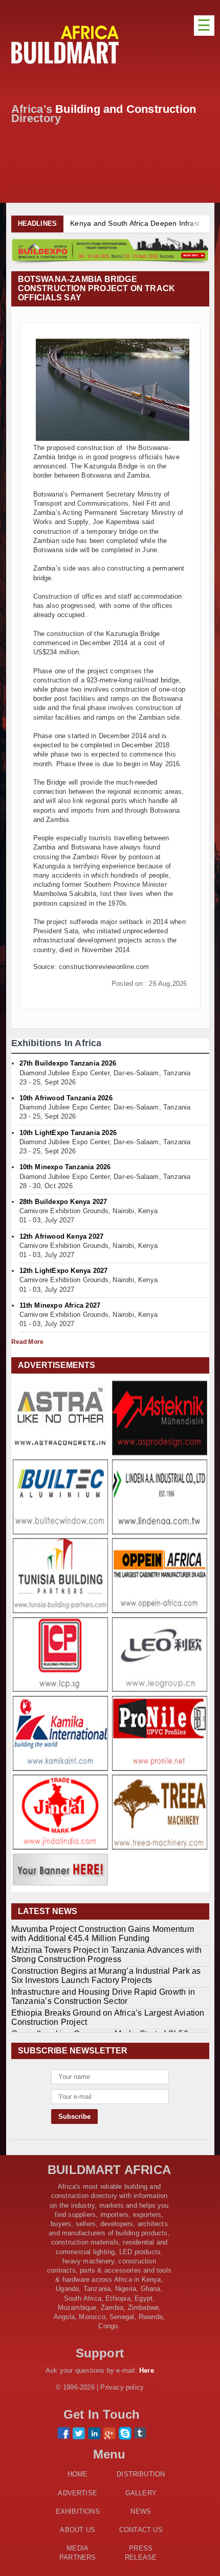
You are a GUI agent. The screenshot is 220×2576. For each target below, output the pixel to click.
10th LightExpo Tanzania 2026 (68, 1133)
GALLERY (141, 2493)
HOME (78, 2474)
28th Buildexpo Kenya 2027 (63, 1202)
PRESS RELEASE (141, 2553)
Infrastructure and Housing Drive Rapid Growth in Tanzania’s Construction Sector (103, 1996)
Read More (28, 1342)
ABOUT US (78, 2530)
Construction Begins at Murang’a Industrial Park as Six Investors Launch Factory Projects (106, 1976)
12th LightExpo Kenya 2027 (64, 1271)
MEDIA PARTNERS (78, 2553)
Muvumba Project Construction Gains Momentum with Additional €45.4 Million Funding (103, 1934)
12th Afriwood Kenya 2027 (62, 1236)
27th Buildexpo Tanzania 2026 (68, 1063)
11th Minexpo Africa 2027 (60, 1305)
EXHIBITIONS (78, 2511)
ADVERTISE (78, 2493)
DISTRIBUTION (141, 2474)
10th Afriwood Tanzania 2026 (66, 1098)
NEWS (141, 2511)
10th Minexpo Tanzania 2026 (65, 1167)
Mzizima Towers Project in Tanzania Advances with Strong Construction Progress (107, 1955)
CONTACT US (141, 2530)
